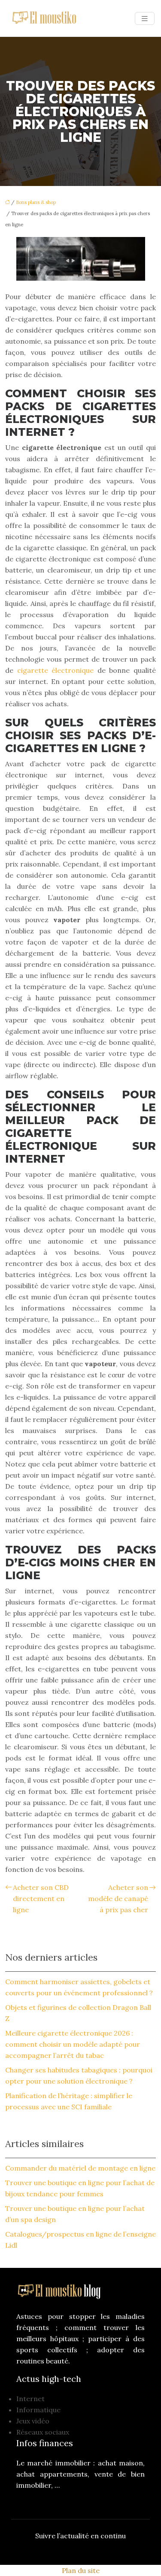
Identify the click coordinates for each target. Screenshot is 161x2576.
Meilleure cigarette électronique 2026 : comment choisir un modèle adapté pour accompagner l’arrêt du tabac (73, 2044)
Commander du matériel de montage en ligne (80, 2168)
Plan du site (81, 2570)
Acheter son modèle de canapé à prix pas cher (118, 1898)
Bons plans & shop (36, 202)
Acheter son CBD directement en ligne (41, 1898)
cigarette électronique (56, 670)
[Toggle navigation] (145, 19)
